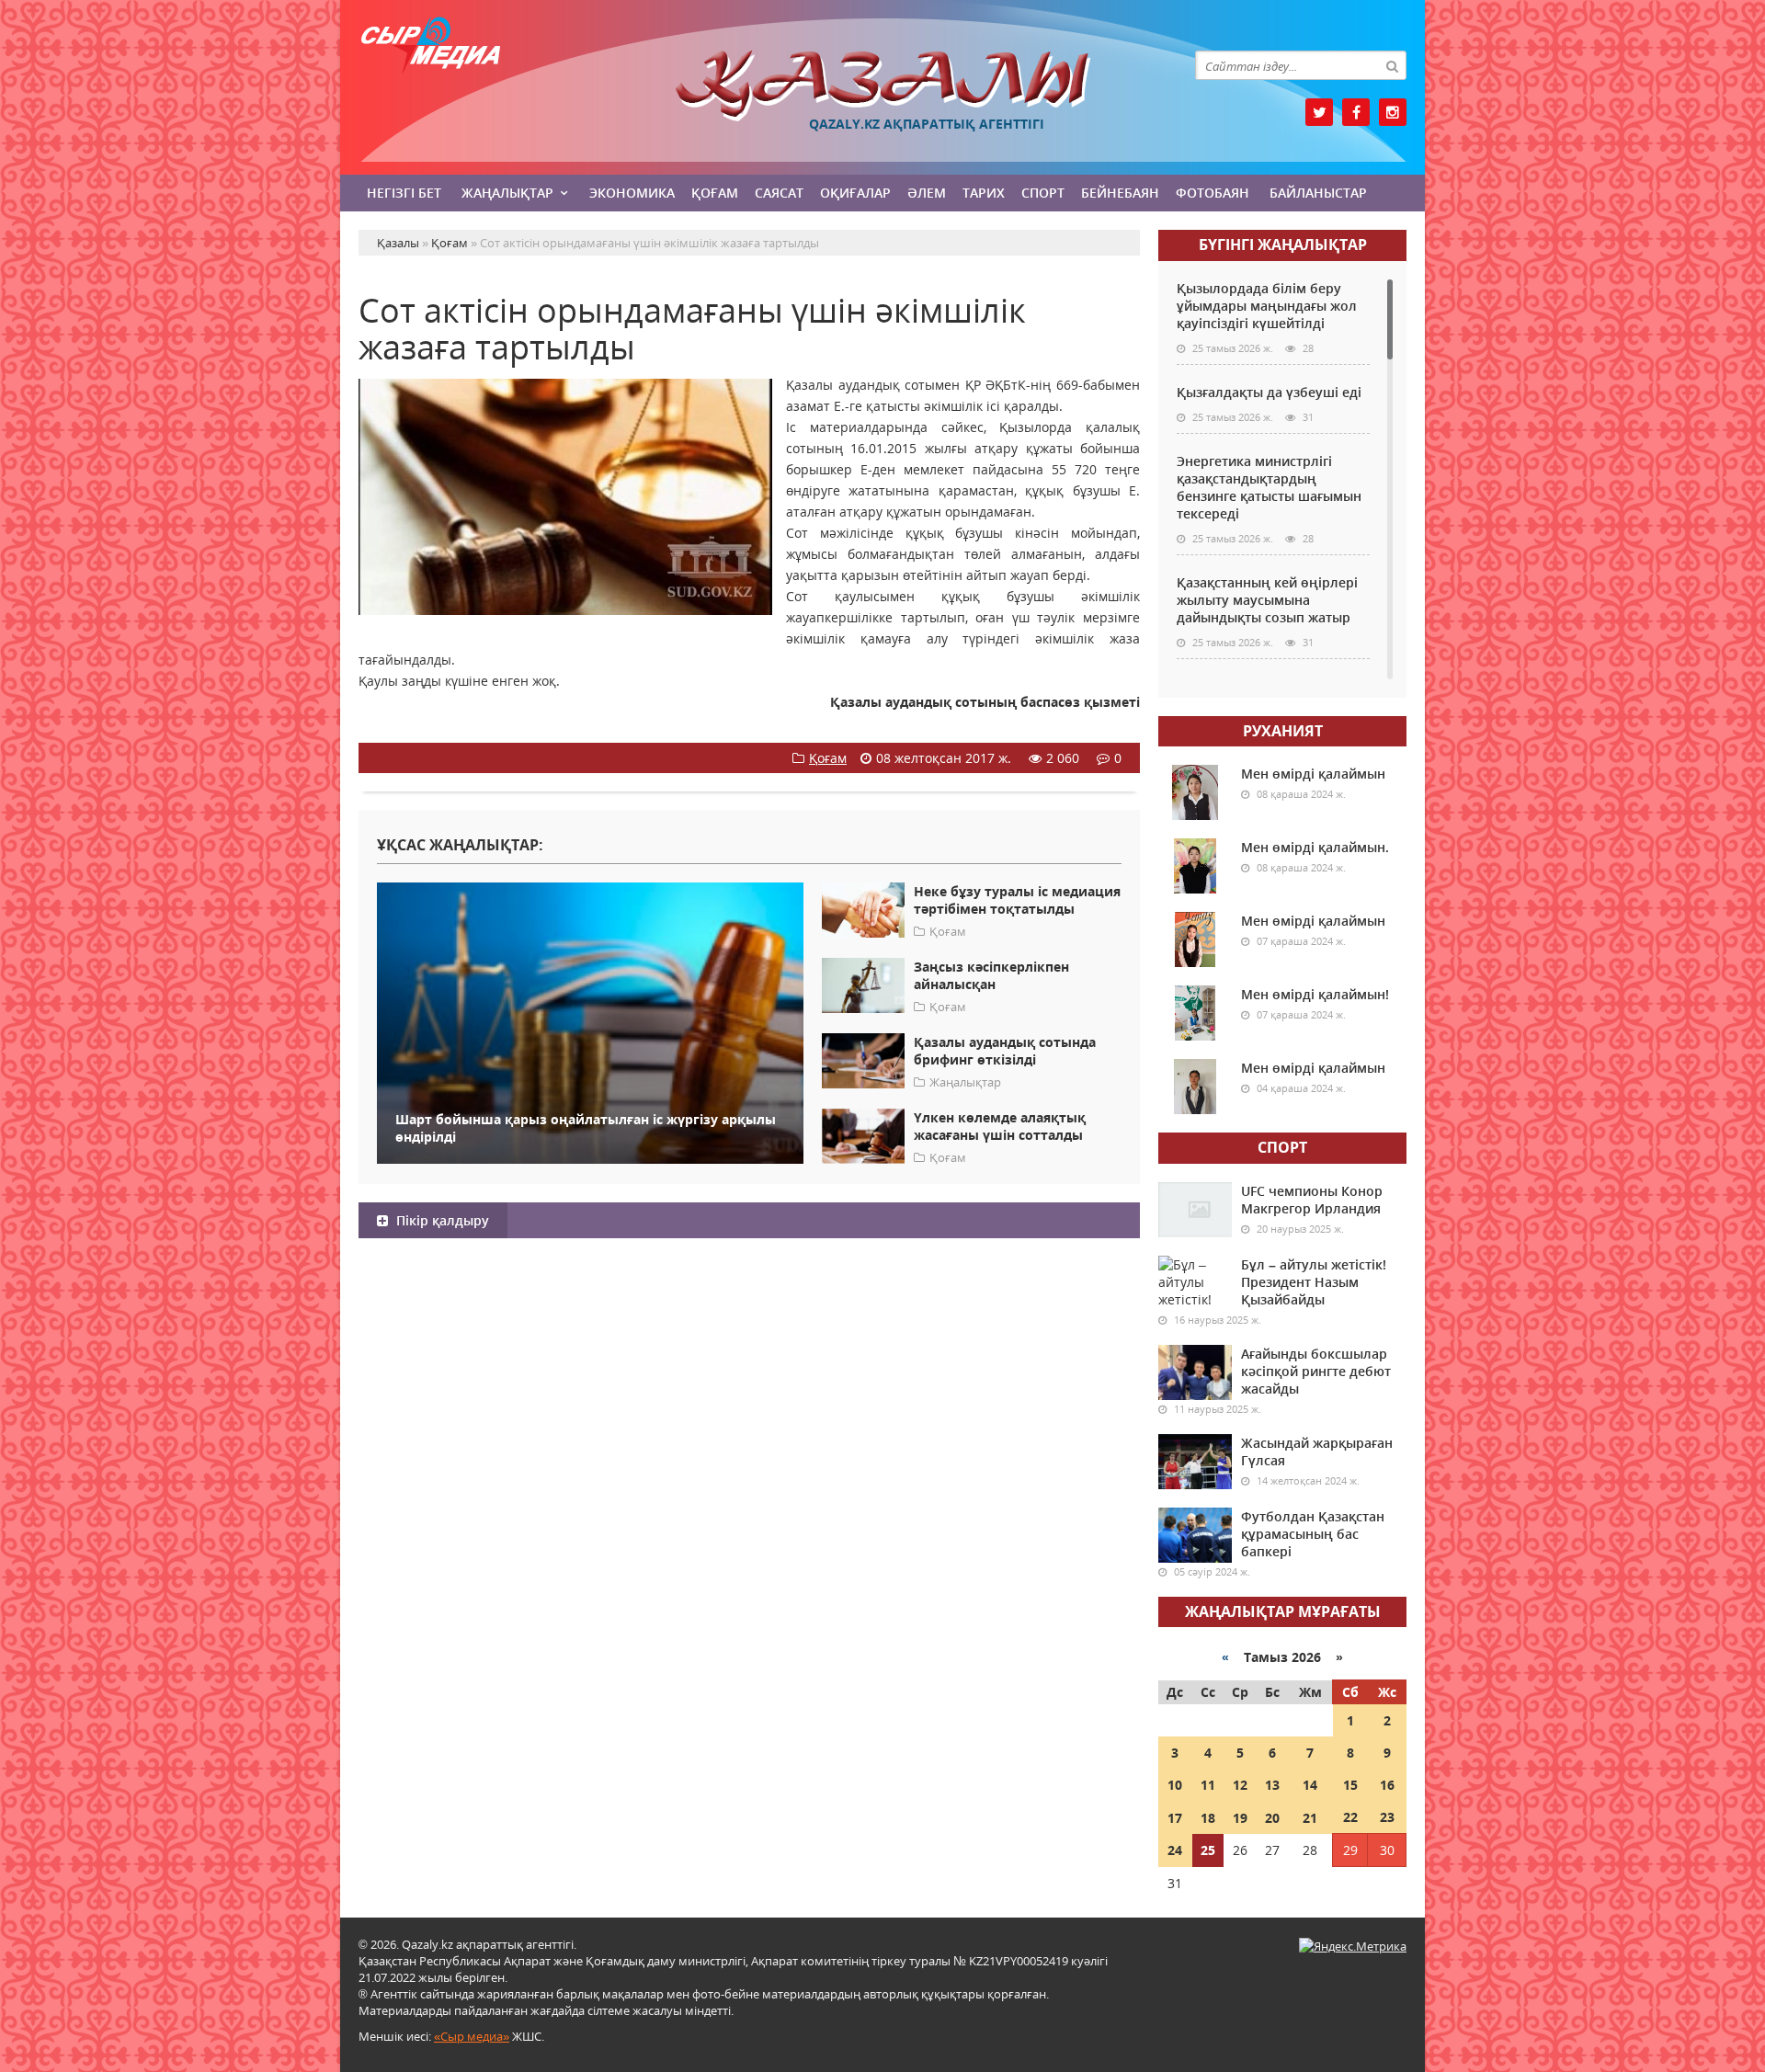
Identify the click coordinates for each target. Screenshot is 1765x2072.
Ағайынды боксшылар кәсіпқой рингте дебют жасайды (1316, 1371)
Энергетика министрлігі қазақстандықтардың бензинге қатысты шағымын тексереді (1269, 487)
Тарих (984, 193)
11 (1208, 1785)
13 (1272, 1785)
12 (1240, 1785)
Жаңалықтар (507, 193)
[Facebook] (1356, 112)
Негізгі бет (404, 193)
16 (1387, 1785)
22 (1350, 1817)
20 (1272, 1818)
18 (1208, 1818)
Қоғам (715, 193)
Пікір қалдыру (441, 1220)
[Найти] (1392, 65)
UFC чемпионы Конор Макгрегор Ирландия (1312, 1200)
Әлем (927, 193)
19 (1240, 1818)
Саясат (779, 193)
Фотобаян (1213, 193)
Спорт (1043, 193)
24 (1175, 1850)
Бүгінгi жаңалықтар (1283, 245)
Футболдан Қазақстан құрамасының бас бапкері (1313, 1534)
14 (1310, 1785)
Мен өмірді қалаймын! (1315, 994)
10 (1175, 1785)
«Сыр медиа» (472, 2036)
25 (1208, 1850)
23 (1387, 1817)
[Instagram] (1393, 112)
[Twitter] (1319, 112)
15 (1350, 1785)
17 (1175, 1818)
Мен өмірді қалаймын (1313, 774)
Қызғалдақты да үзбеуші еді (1269, 392)
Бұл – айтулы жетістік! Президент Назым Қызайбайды (1314, 1282)
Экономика (632, 193)
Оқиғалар (855, 193)
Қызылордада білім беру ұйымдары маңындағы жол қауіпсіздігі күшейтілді (1267, 306)
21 (1310, 1818)
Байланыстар (1318, 193)
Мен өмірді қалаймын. (1315, 847)
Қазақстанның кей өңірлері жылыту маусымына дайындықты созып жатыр (1267, 600)
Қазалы (882, 86)
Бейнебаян (1120, 193)
